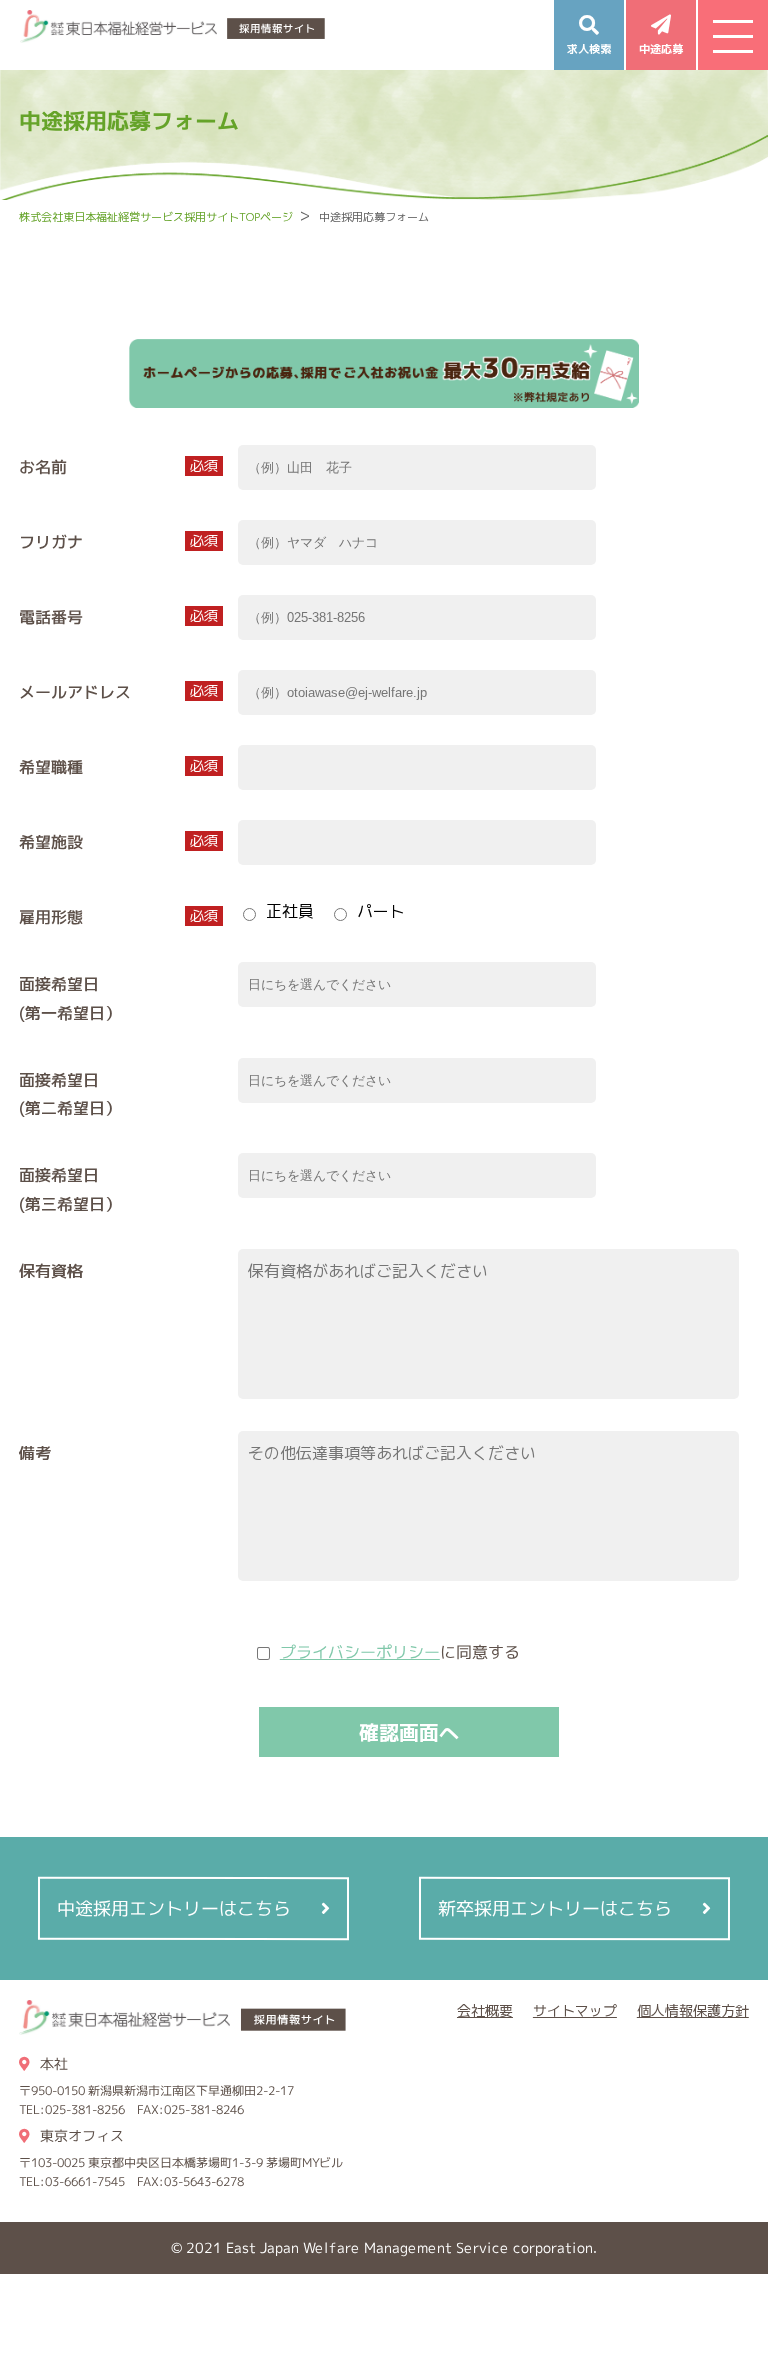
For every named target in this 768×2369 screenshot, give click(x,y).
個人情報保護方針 (693, 2010)
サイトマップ (575, 2010)
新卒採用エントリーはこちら (555, 1907)
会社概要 (485, 2010)
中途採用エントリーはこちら (174, 1907)
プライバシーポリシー (360, 1652)
